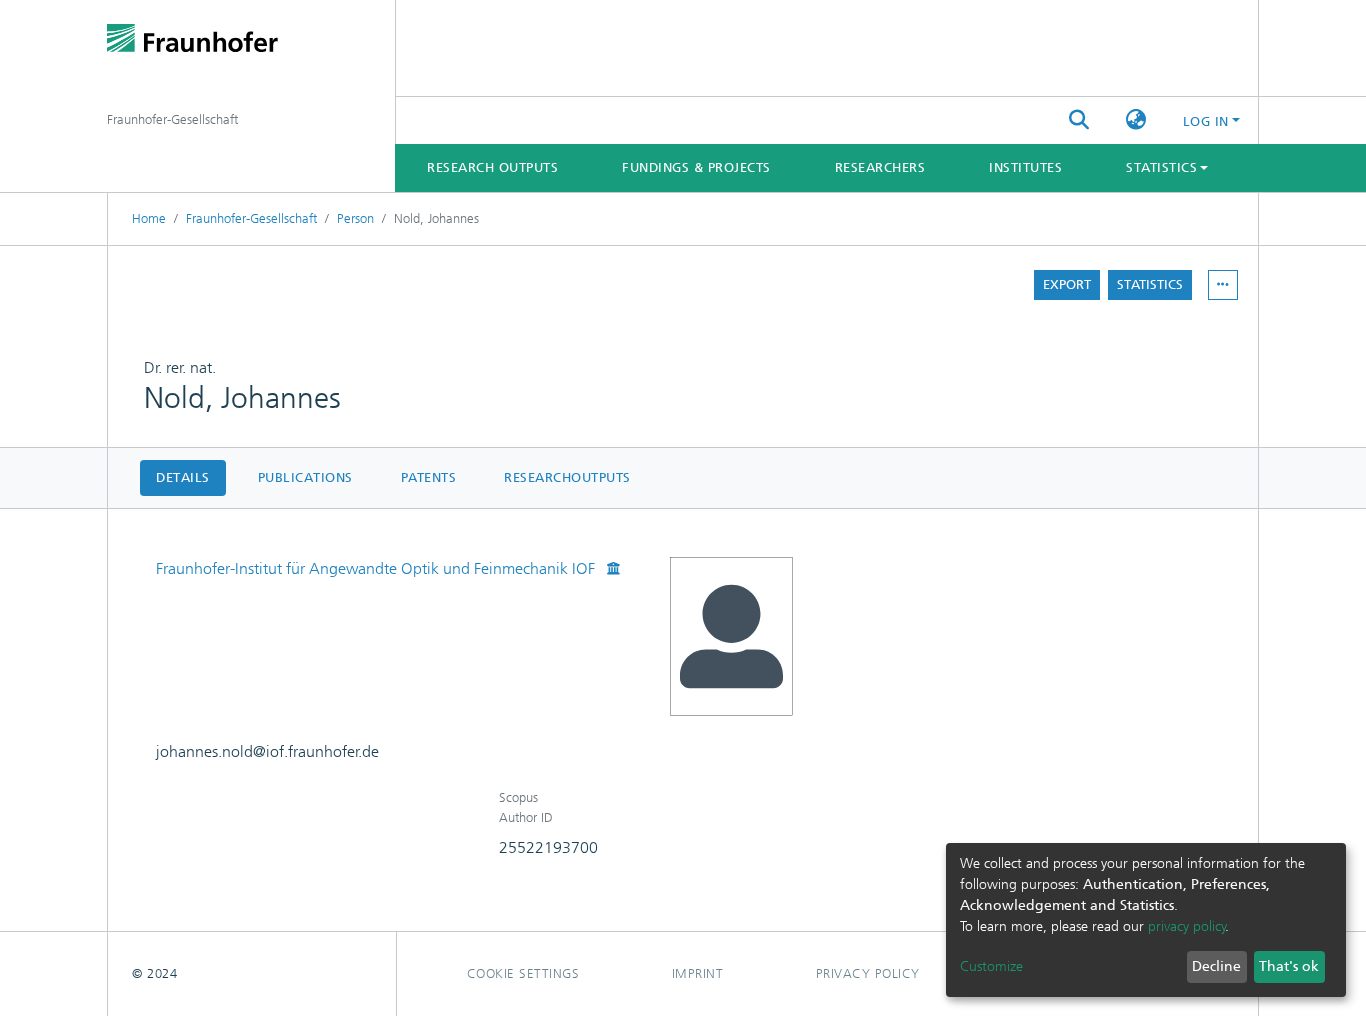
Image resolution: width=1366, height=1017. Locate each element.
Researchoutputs (567, 477)
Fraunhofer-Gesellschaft (251, 218)
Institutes (1025, 167)
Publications (305, 477)
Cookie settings (523, 973)
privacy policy (1187, 926)
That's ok (1289, 966)
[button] (1136, 121)
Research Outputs (492, 167)
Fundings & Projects (696, 167)
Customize (991, 966)
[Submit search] (1079, 121)
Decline (1216, 966)
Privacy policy (868, 973)
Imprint (698, 973)
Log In (1206, 121)
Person (355, 218)
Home (149, 218)
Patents (429, 477)
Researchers (880, 167)
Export (1067, 284)
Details (183, 477)
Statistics (1150, 284)
